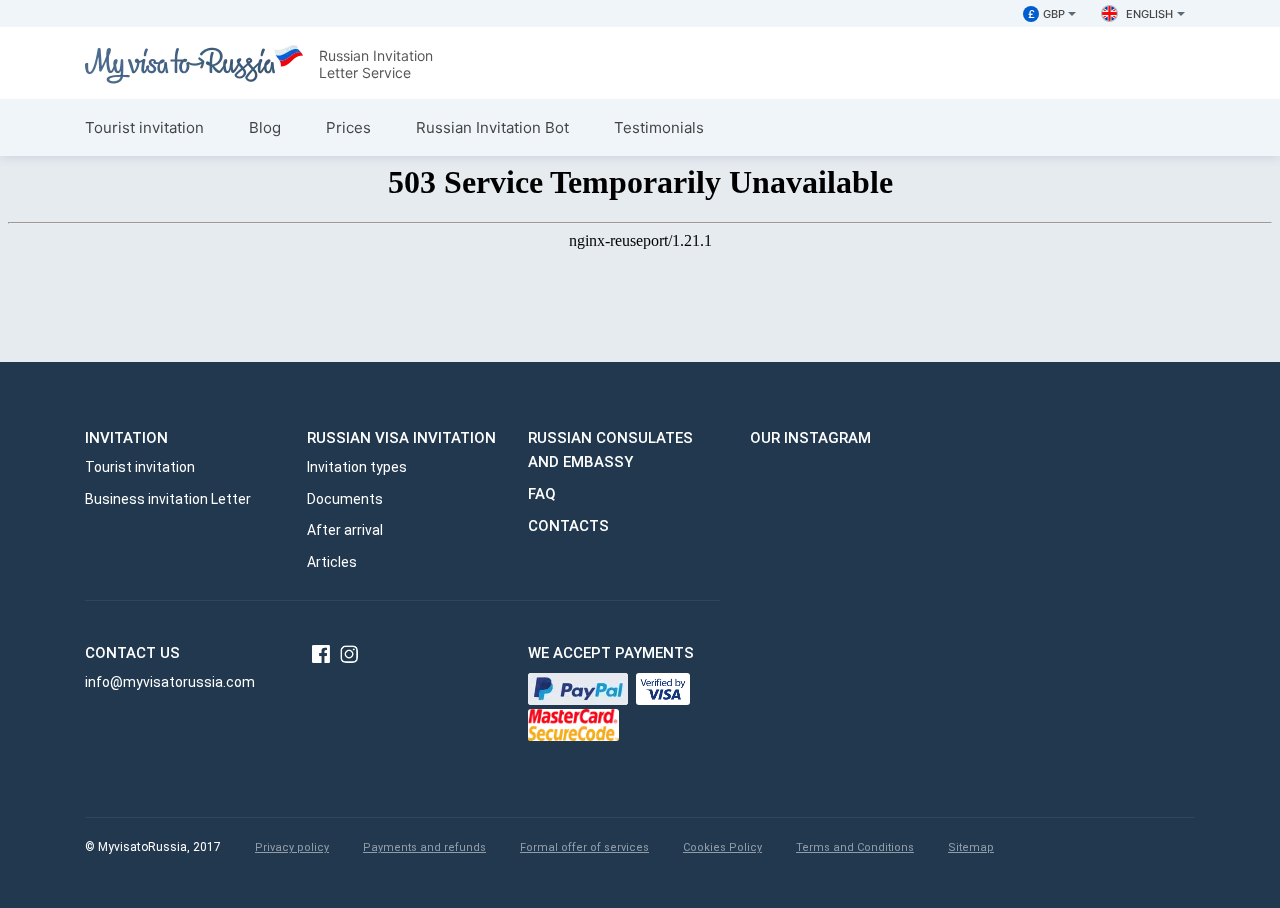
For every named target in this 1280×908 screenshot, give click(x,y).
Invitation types (357, 467)
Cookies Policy (722, 847)
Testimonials (659, 127)
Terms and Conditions (855, 847)
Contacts (568, 526)
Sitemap (971, 847)
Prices (348, 127)
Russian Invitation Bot (492, 127)
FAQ (542, 494)
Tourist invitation (144, 127)
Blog (265, 127)
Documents (345, 499)
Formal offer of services (584, 847)
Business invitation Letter (168, 499)
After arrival (345, 530)
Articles (332, 562)
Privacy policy (292, 847)
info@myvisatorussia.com (170, 682)
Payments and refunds (424, 847)
